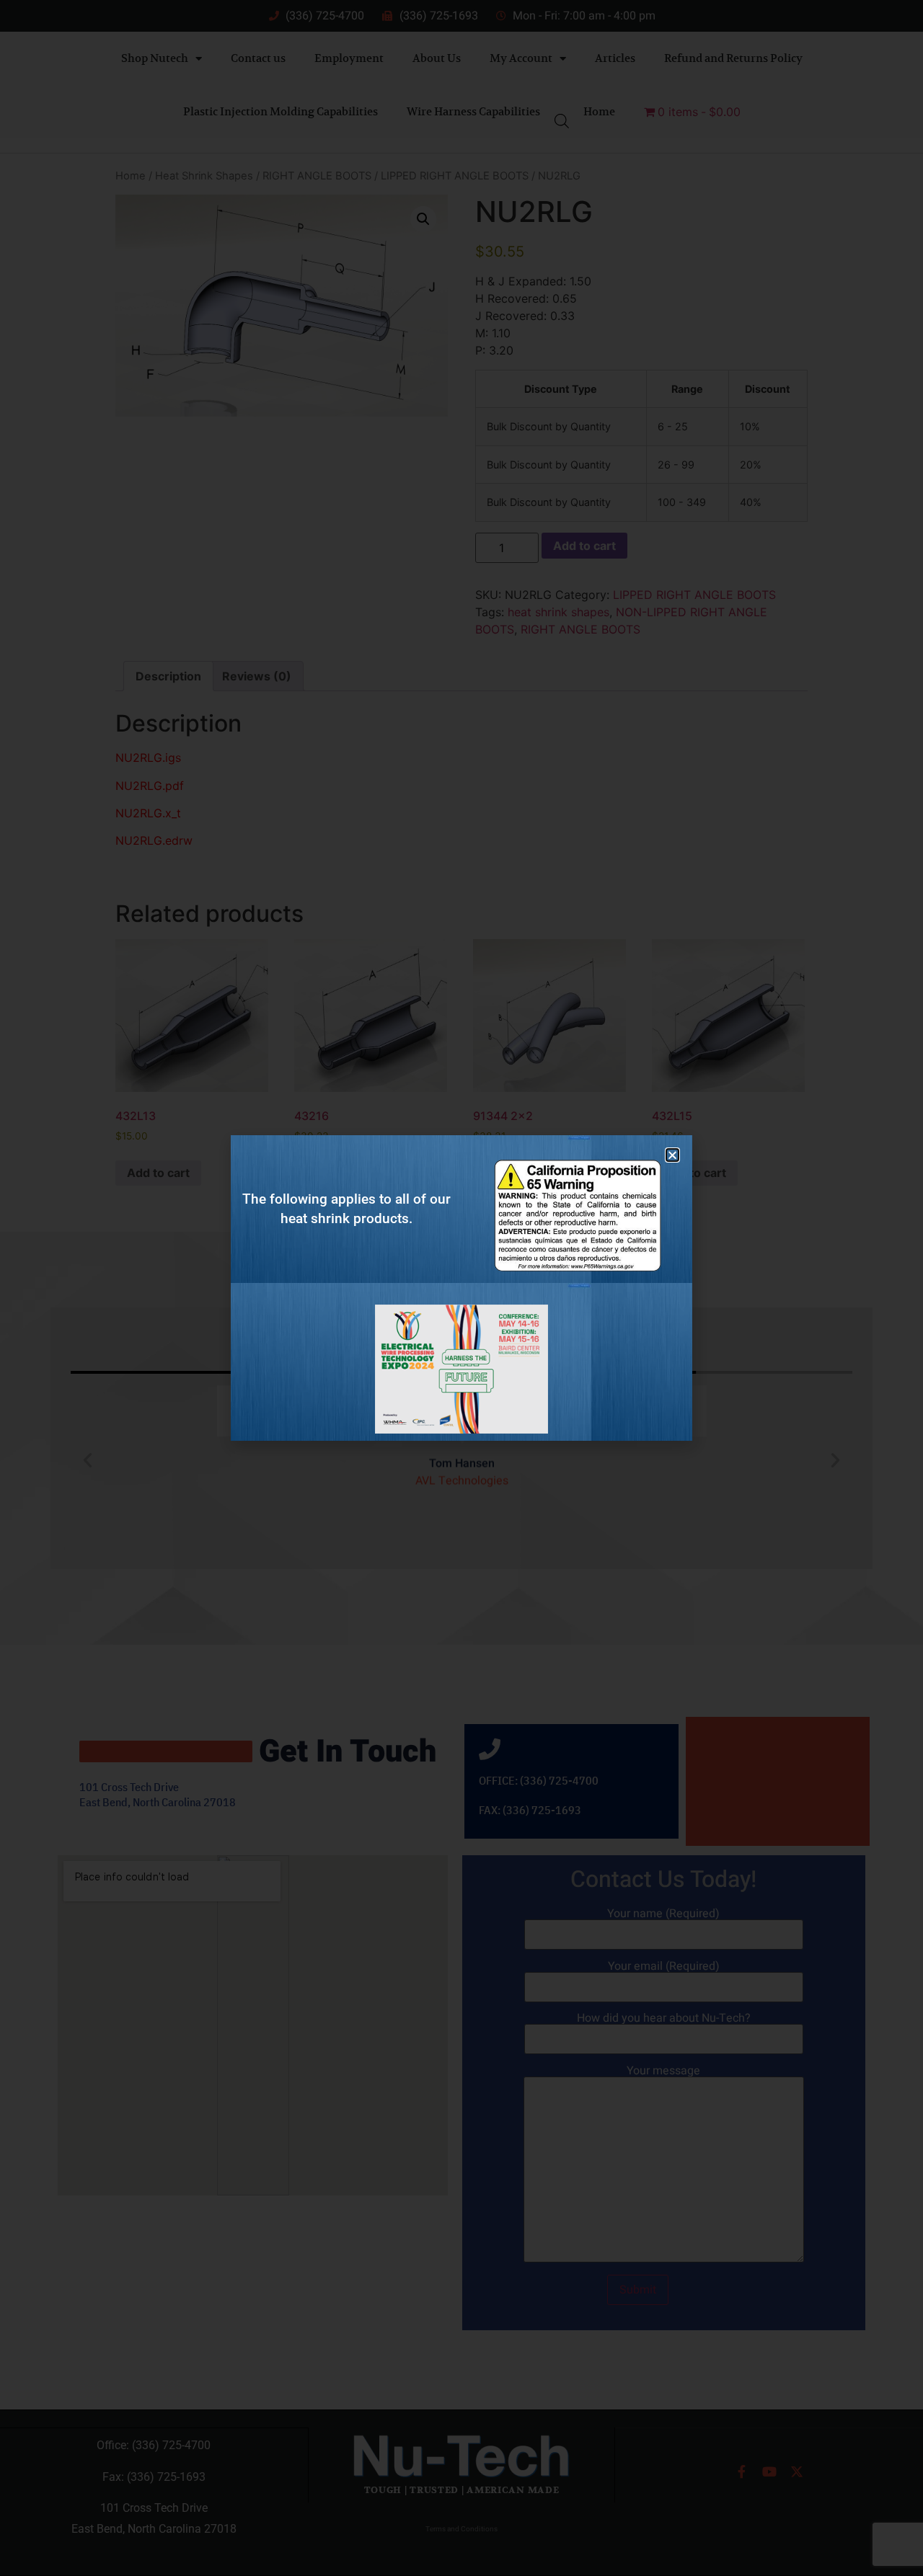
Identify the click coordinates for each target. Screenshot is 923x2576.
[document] (461, 1288)
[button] (672, 1155)
